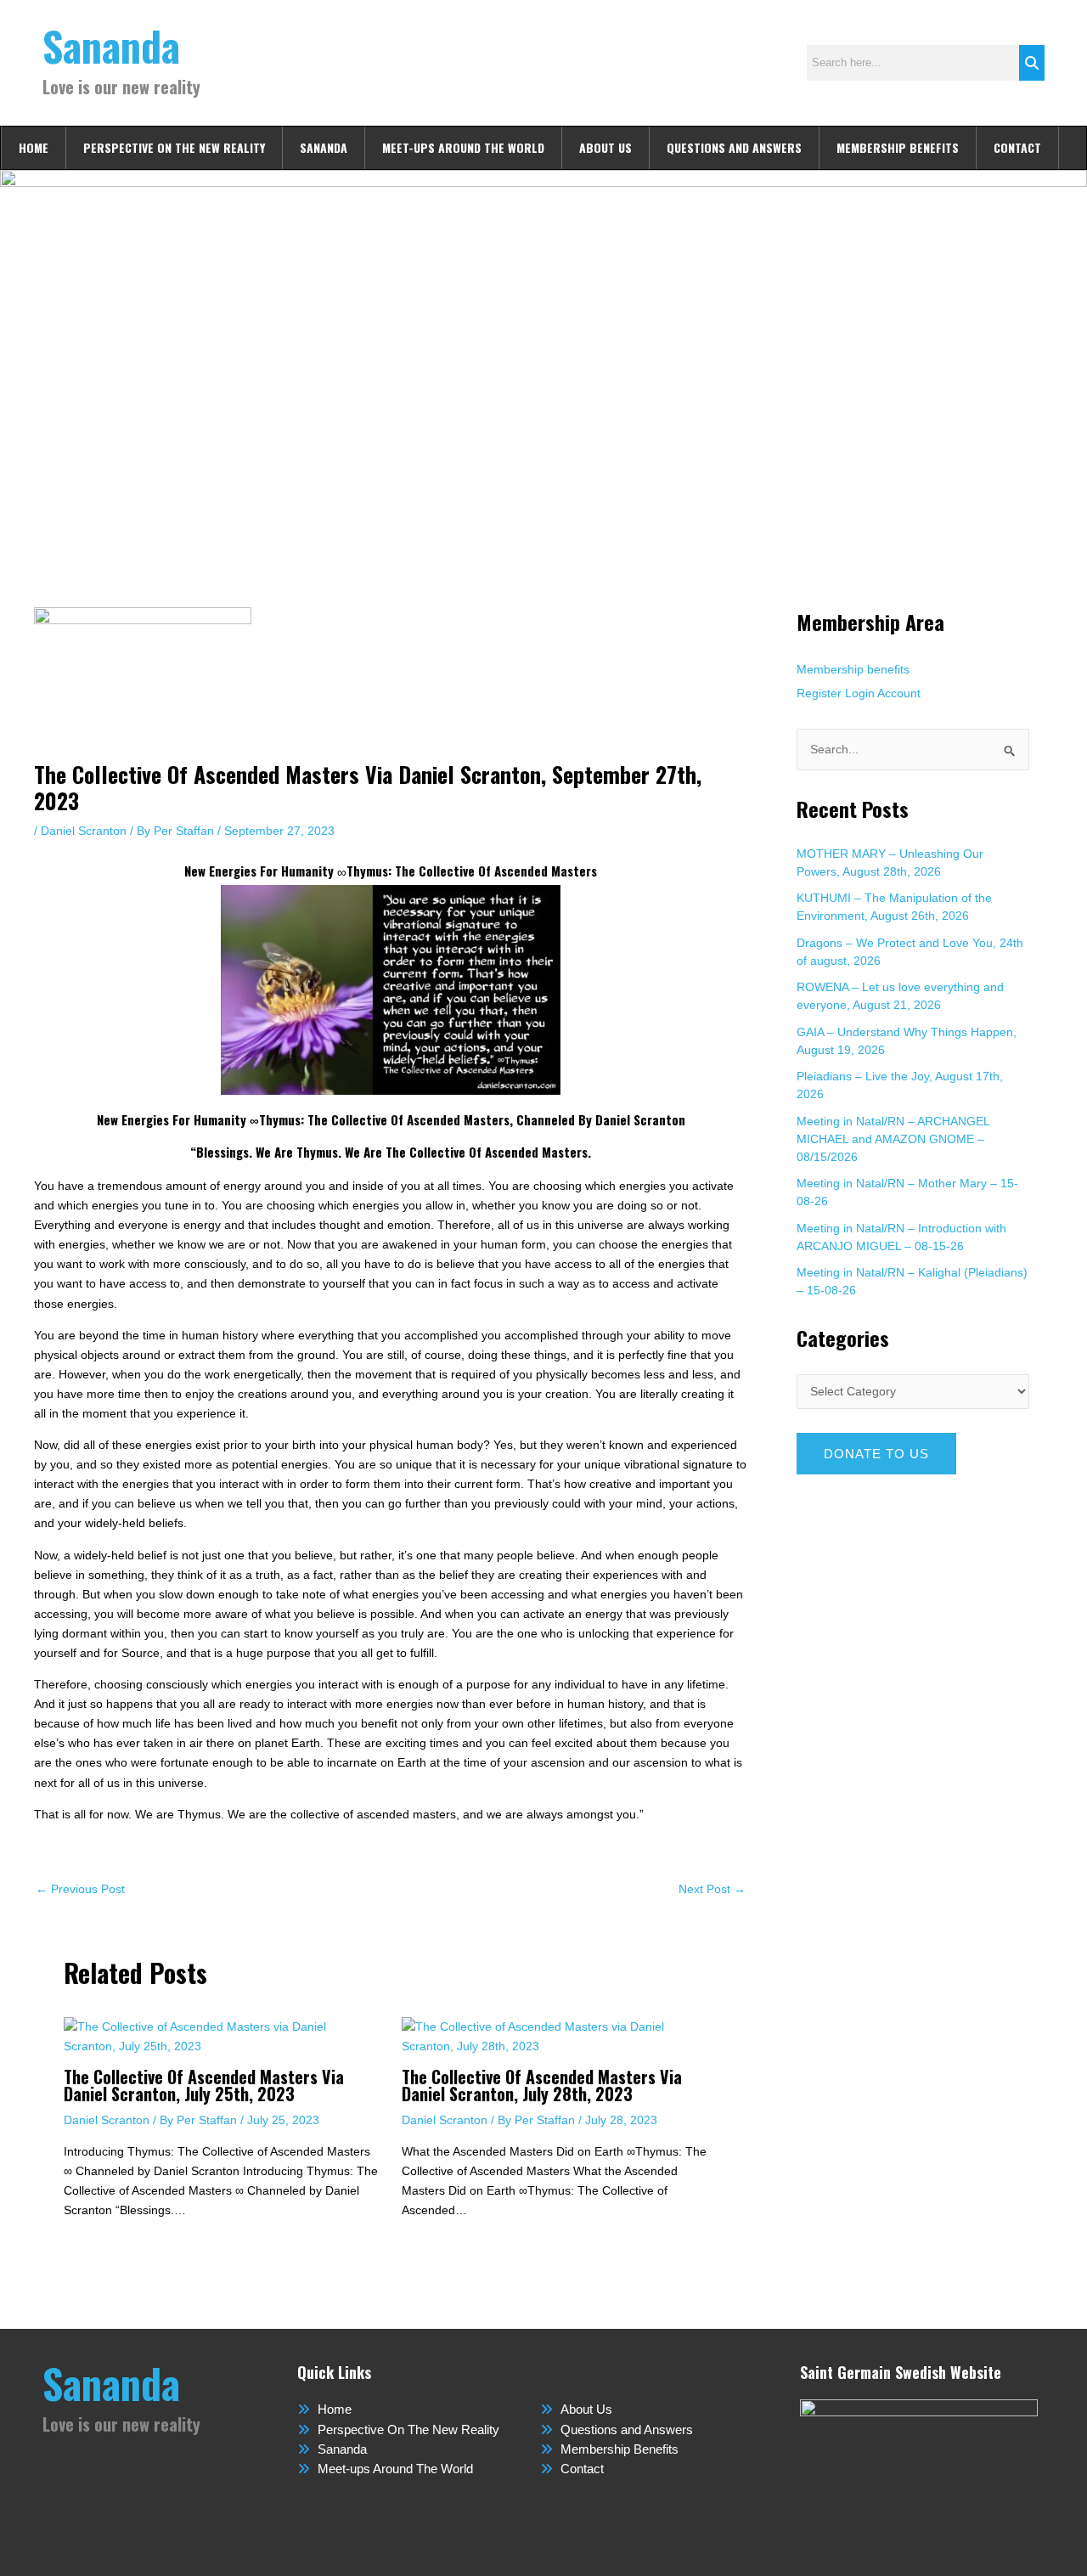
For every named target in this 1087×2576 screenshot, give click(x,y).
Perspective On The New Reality (174, 147)
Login (860, 693)
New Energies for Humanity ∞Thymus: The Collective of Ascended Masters (391, 871)
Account (899, 693)
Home (34, 147)
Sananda (111, 45)
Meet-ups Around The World (463, 147)
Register (819, 693)
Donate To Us (876, 1454)
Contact (1017, 147)
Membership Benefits (898, 147)
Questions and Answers (734, 147)
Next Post (712, 1889)
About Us (605, 147)
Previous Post (80, 1889)
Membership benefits (853, 669)
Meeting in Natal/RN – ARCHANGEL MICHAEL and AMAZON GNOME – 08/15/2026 (893, 1139)
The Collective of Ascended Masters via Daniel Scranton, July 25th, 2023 (204, 2085)
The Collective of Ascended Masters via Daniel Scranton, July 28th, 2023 (542, 2085)
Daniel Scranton (84, 831)
